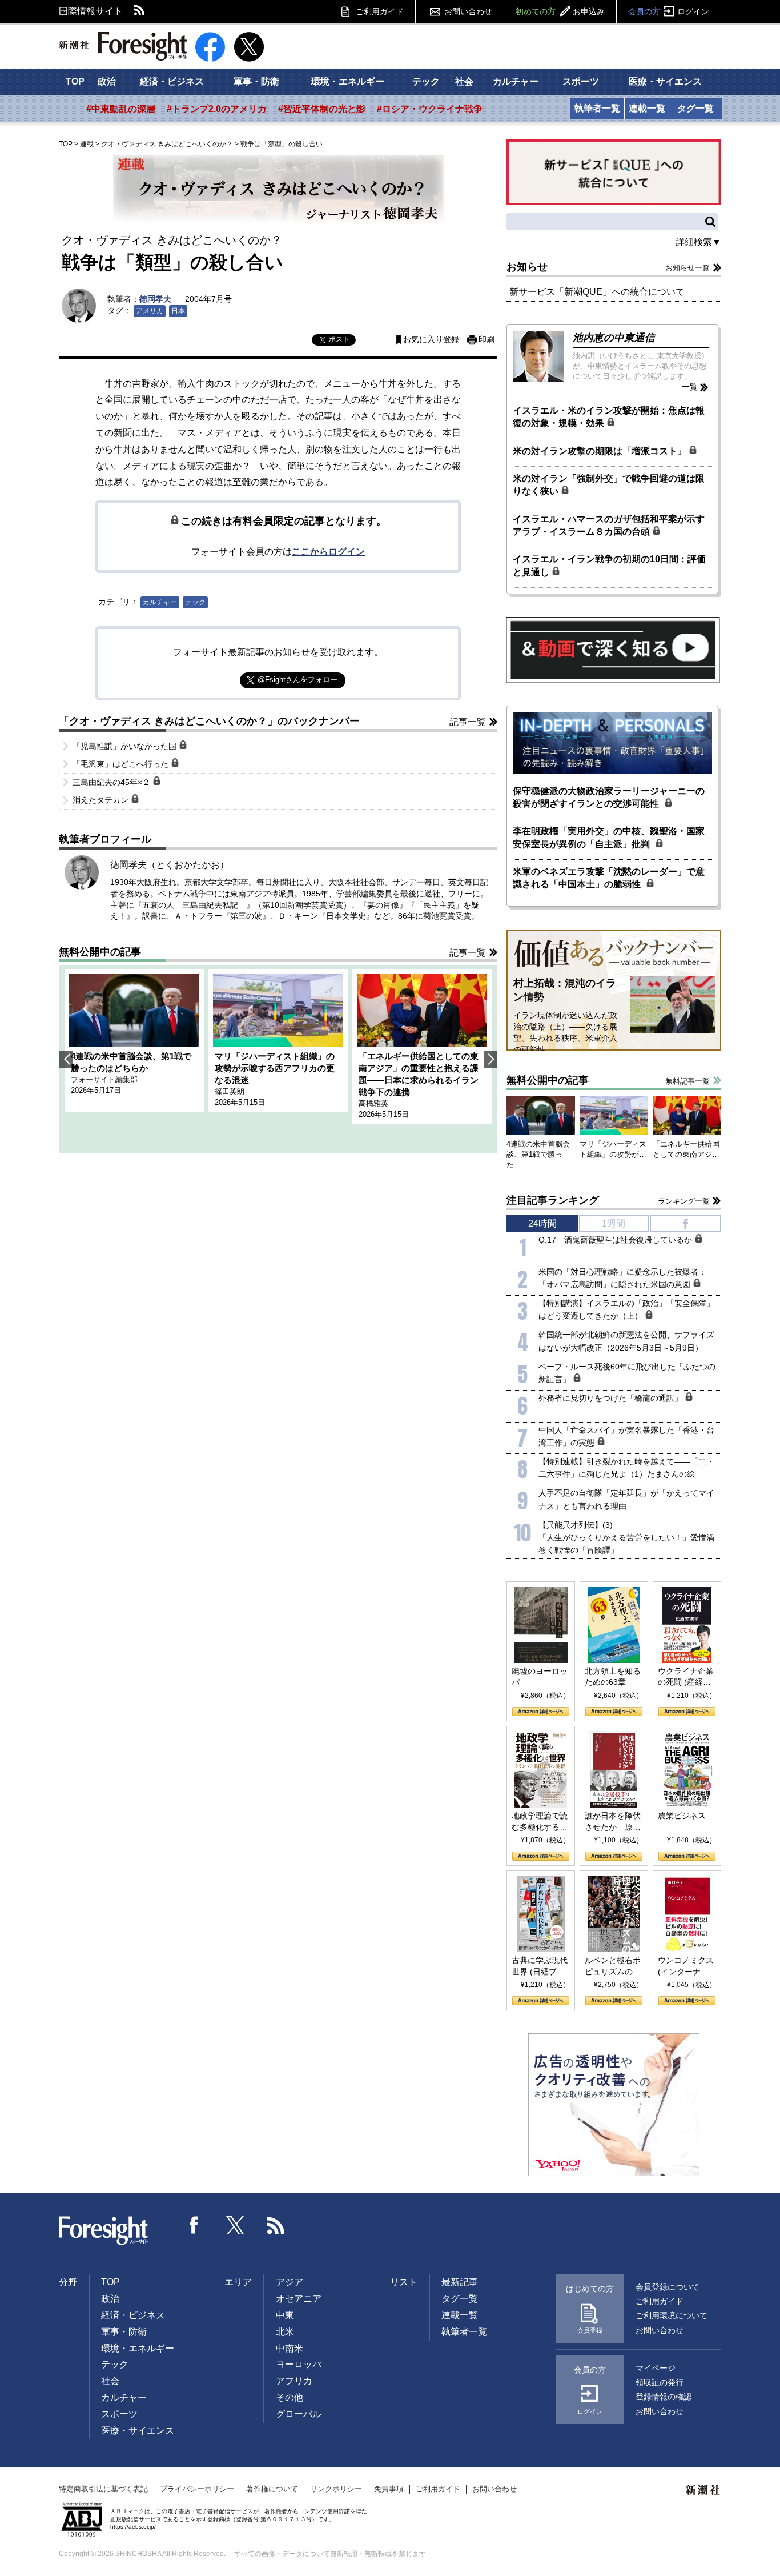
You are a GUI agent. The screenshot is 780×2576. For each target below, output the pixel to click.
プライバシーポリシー (197, 2489)
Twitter (235, 2225)
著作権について (272, 2489)
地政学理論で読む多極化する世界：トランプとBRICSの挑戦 (540, 1822)
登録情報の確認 (664, 2397)
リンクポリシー (336, 2489)
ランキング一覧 (684, 1201)
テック (426, 81)
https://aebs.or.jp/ (133, 2527)
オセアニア (299, 2299)
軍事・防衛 (256, 81)
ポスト (339, 339)
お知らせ (527, 267)
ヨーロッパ (299, 2364)
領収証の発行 (660, 2382)
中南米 (290, 2348)
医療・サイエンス (665, 81)
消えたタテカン (102, 800)
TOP (75, 81)
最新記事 (460, 2282)
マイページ (656, 2368)
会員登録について (668, 2287)
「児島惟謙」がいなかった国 (126, 746)
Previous (66, 1059)
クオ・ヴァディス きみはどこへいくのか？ (167, 144)
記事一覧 (468, 722)
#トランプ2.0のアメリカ (217, 109)
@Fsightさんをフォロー (297, 680)
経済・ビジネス (172, 81)
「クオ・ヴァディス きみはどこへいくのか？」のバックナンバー (209, 721)
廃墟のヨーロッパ (540, 1677)
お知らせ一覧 (687, 268)
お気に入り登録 (431, 340)
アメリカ (150, 311)
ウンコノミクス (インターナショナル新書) (686, 1966)
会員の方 (669, 11)
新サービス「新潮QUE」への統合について (597, 292)
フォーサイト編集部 (104, 1079)
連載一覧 (647, 108)
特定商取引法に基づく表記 (103, 2489)
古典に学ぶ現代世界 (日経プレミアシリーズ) (540, 1966)
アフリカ (294, 2381)
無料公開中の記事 (100, 952)
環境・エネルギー (348, 81)
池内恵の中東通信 (614, 338)
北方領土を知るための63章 (613, 1677)
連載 (87, 144)
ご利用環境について (672, 2315)
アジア (290, 2282)
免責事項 (389, 2489)
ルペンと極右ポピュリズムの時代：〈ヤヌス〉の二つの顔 (613, 1966)
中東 (285, 2315)
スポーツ (581, 81)
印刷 (487, 340)
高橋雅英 (373, 1103)
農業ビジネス (682, 1816)
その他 (290, 2397)
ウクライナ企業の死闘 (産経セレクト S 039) (686, 1677)
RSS (140, 11)
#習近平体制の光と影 (322, 109)
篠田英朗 (230, 1091)
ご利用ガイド (380, 11)
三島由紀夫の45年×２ (112, 782)
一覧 (690, 387)
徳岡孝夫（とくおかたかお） (170, 865)
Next (490, 1059)
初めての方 (560, 11)
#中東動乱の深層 (121, 109)
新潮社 (703, 2490)
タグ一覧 (695, 108)
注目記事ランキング (553, 1200)
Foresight (104, 2231)
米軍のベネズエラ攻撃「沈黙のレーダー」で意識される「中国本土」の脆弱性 (609, 878)
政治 (107, 81)
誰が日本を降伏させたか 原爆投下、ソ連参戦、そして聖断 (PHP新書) (613, 1822)
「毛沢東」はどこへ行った (122, 764)
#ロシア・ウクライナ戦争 (430, 109)
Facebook (194, 2225)
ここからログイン (328, 552)
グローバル (299, 2414)
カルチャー (516, 81)
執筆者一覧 (597, 108)
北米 (285, 2332)
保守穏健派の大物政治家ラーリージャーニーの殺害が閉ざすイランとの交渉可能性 (609, 797)
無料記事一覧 (687, 1081)
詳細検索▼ (698, 242)
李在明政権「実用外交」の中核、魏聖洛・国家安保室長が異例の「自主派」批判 (609, 837)
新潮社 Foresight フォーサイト (123, 46)
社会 (464, 81)
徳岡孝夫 (155, 299)
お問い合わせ (468, 11)
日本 (178, 311)
